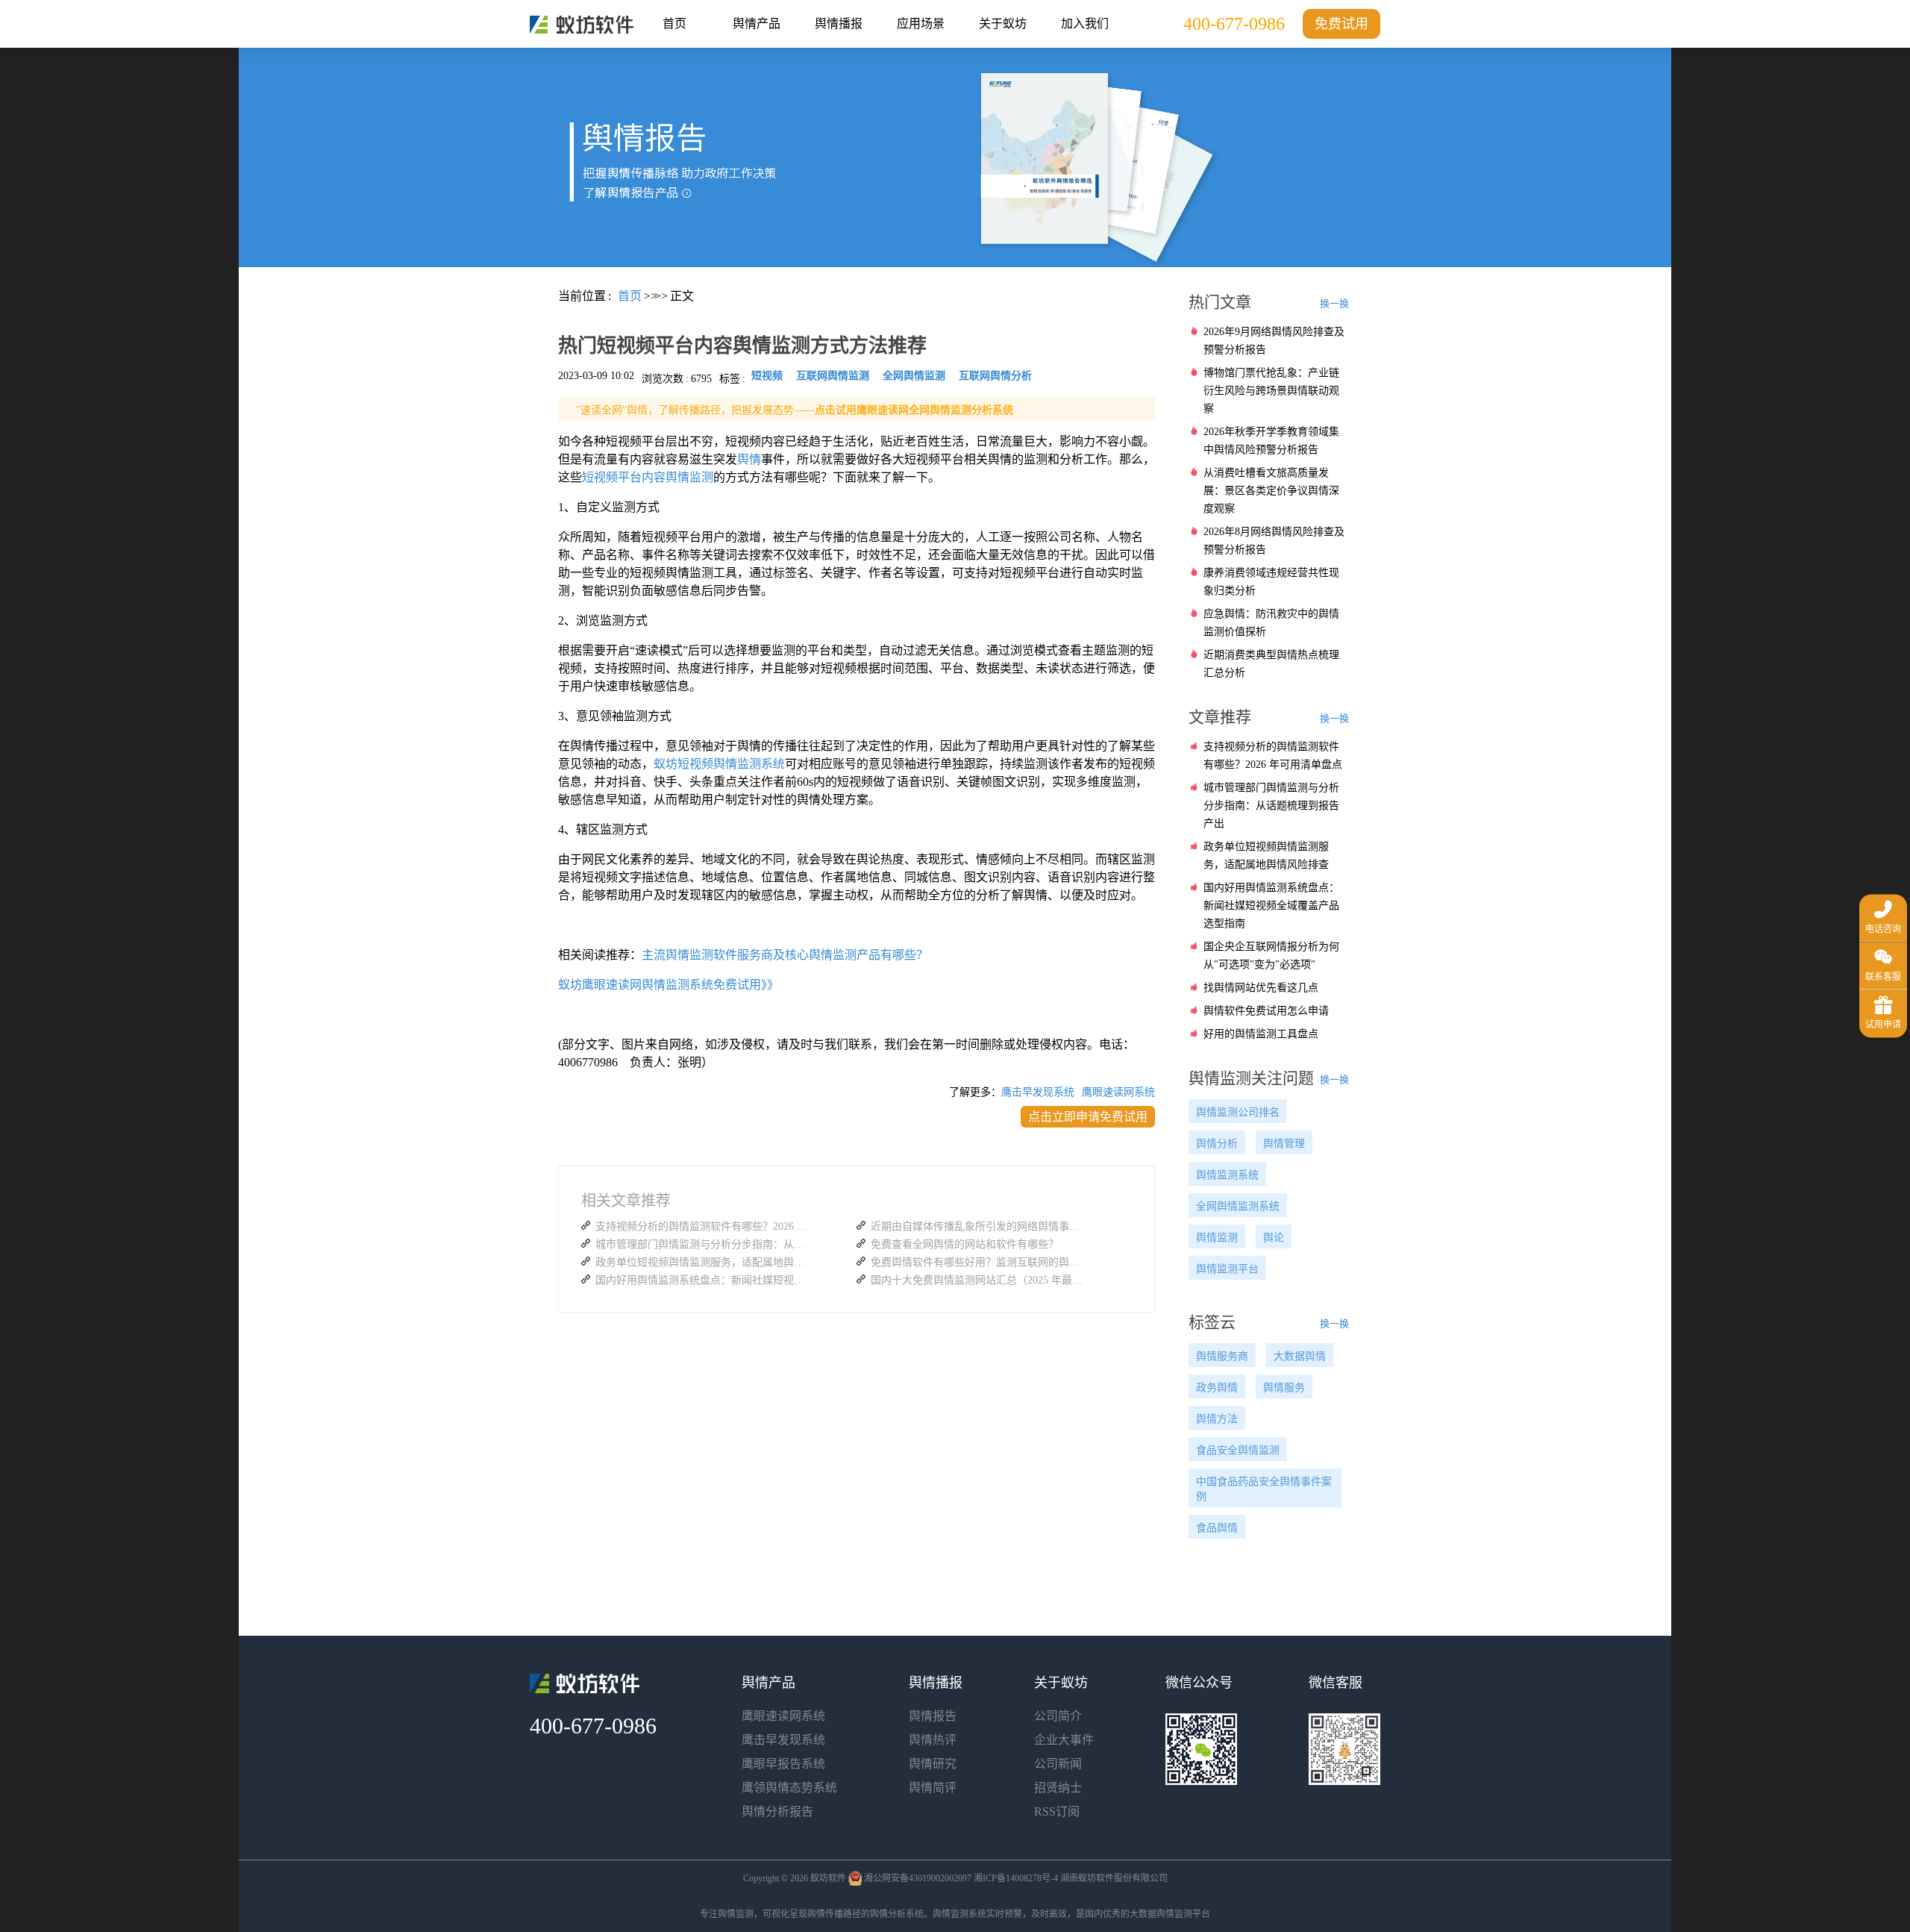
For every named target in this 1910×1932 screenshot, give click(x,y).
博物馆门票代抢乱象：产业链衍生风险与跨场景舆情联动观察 (1271, 391)
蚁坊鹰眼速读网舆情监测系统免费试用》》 (668, 985)
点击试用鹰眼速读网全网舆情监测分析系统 (914, 410)
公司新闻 (1058, 1764)
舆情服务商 (1222, 1356)
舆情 (749, 459)
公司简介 (1058, 1716)
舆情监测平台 (1227, 1269)
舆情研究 (933, 1764)
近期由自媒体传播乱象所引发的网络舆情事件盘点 (979, 1226)
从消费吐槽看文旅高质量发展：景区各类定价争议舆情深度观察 (1271, 491)
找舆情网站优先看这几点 (1261, 988)
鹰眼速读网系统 (1118, 1092)
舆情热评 (933, 1740)
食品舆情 (1217, 1528)
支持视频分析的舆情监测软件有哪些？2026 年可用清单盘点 (704, 1226)
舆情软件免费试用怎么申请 (1266, 1011)
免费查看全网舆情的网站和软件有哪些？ (965, 1244)
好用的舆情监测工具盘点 (1261, 1034)
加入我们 (1085, 24)
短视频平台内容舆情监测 (648, 477)
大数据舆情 (1300, 1356)
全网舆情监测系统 (1238, 1206)
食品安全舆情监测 (1238, 1450)
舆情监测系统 (1227, 1175)
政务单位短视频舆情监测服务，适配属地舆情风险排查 (704, 1262)
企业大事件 (1064, 1740)
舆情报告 (933, 1716)
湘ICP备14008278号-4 (1016, 1878)
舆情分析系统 (897, 1914)
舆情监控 (582, 25)
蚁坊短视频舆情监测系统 (719, 764)
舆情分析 (1217, 1144)
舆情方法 (1217, 1419)
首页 (674, 24)
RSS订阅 (1057, 1811)
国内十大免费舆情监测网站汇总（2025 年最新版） (979, 1280)
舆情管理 (1284, 1144)
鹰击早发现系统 (1038, 1092)
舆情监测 (1217, 1238)
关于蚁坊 (1003, 24)
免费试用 (1341, 24)
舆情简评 (933, 1788)
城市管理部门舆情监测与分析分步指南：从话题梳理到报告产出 (704, 1244)
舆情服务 (1284, 1388)
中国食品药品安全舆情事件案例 (1264, 1489)
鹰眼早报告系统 (783, 1764)
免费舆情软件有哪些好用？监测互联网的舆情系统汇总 (979, 1262)
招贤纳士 (1058, 1788)
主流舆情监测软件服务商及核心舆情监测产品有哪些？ (785, 955)
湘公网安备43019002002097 (918, 1878)
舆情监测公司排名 (1238, 1112)
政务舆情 (1217, 1388)
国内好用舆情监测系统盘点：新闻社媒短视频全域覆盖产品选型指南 (704, 1280)
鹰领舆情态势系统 (789, 1788)
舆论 (1274, 1238)
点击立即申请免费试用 (1088, 1117)
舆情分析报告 (777, 1811)
